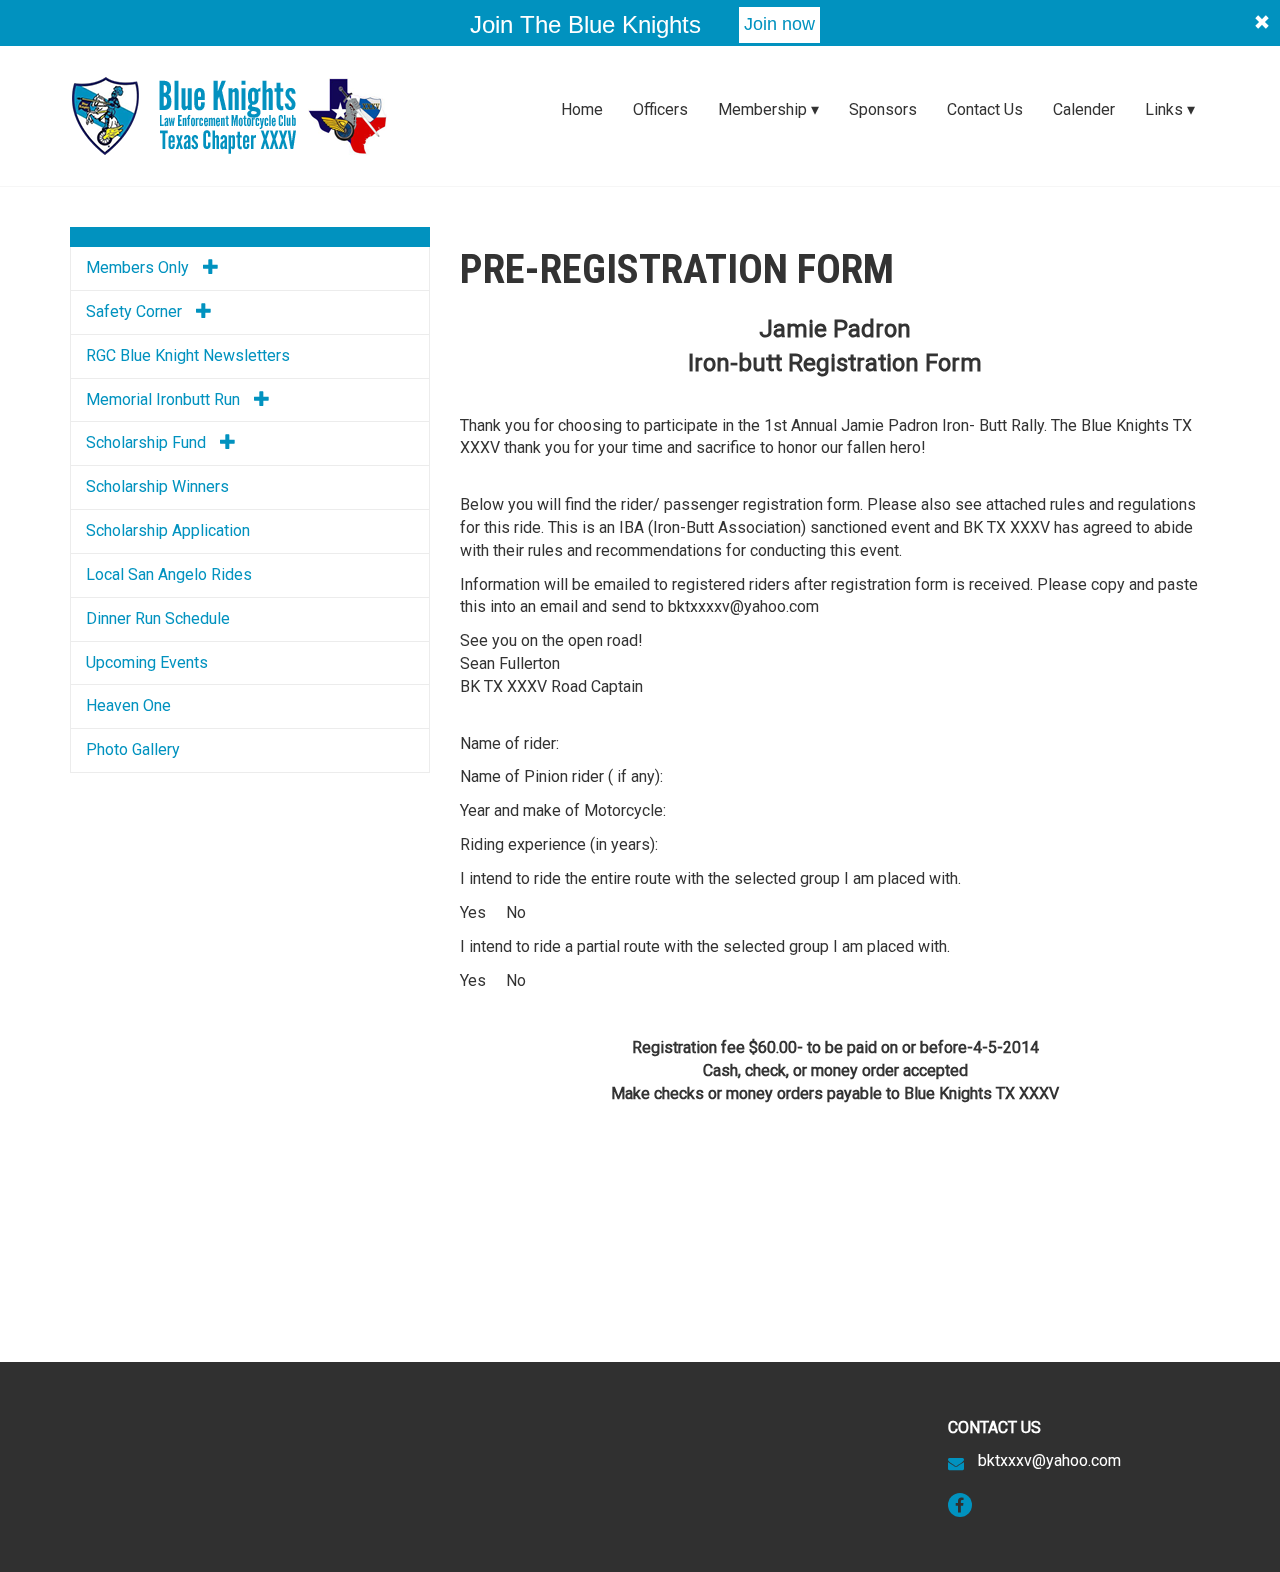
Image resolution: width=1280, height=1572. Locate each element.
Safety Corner (136, 311)
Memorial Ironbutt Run (165, 399)
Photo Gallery (133, 749)
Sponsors (883, 109)
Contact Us (985, 109)
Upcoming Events (147, 662)
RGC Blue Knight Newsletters (188, 355)
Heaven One (128, 705)
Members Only (139, 267)
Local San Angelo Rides (169, 574)
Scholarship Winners (157, 486)
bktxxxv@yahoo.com (1049, 1460)
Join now (779, 24)
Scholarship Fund (148, 442)
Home (582, 109)
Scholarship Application (168, 530)
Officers (660, 109)
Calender (1084, 109)
